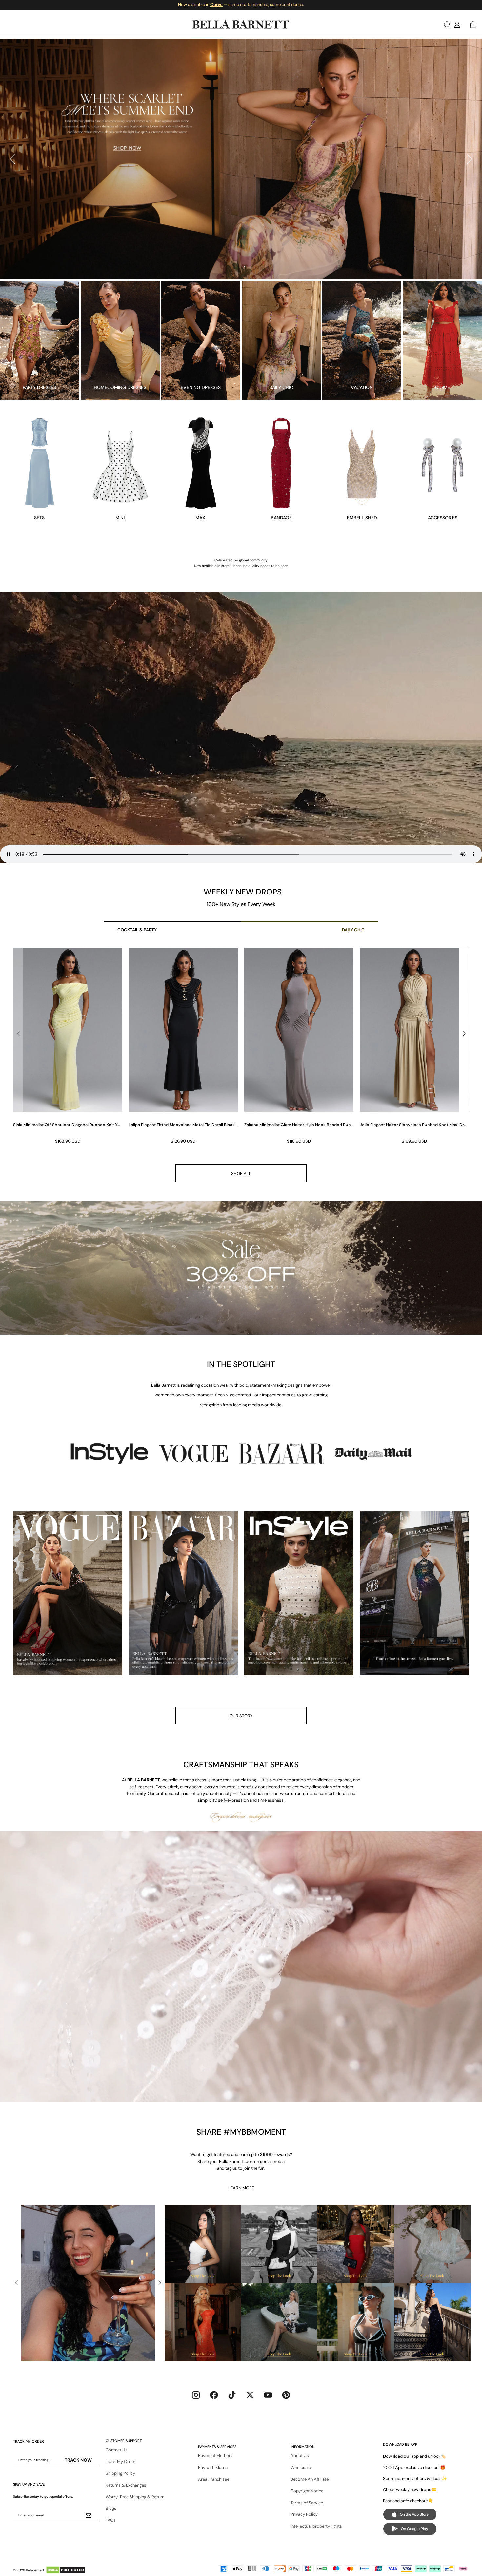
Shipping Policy (120, 2473)
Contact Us (117, 2450)
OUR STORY (241, 1716)
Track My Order (120, 2461)
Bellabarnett (35, 2570)
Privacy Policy (304, 2514)
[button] (446, 24)
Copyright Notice (307, 2491)
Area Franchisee (214, 2479)
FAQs (111, 2520)
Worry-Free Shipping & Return (135, 2497)
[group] (68, 1046)
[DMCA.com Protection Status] (66, 2570)
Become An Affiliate (310, 2479)
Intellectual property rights (316, 2526)
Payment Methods (216, 2456)
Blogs (111, 2508)
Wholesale (301, 2467)
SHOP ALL (241, 1173)
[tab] (238, 268)
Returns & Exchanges (126, 2485)
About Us (300, 2456)
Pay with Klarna (213, 2467)
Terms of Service (307, 2503)
